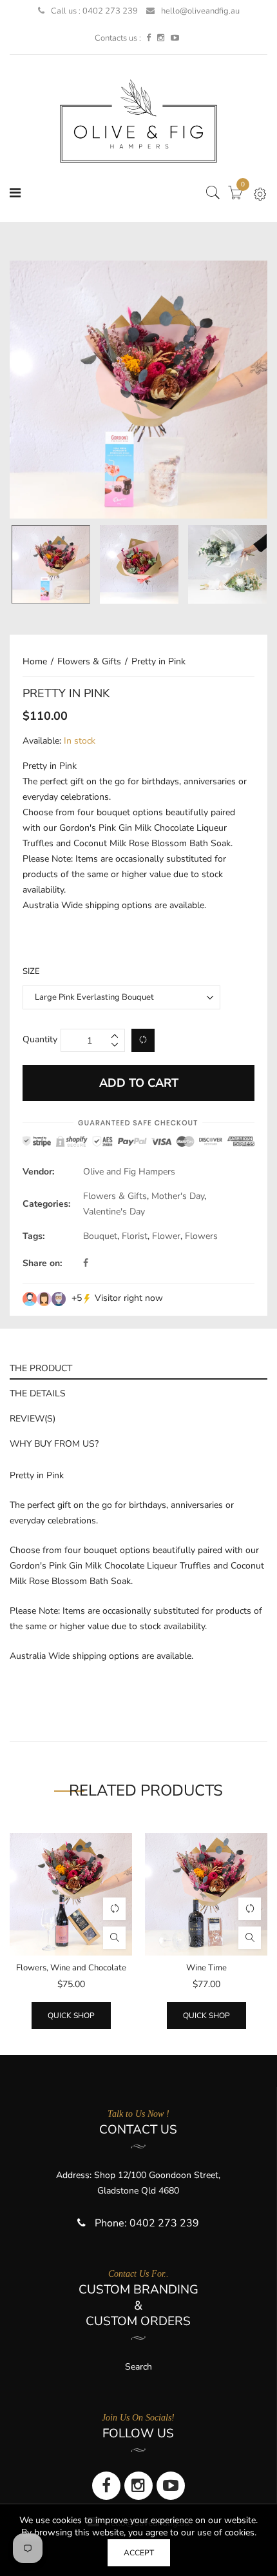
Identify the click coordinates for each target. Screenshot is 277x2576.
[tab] (138, 1367)
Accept (139, 2553)
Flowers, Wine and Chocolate (71, 1968)
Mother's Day (178, 1196)
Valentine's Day (114, 1212)
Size (31, 971)
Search (138, 2367)
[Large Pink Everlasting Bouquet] (51, 564)
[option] (138, 390)
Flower (166, 1236)
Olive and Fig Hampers (129, 1172)
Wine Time (206, 1968)
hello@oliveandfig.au (200, 11)
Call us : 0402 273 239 (94, 11)
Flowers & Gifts (115, 1196)
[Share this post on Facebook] (86, 1263)
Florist (135, 1236)
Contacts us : (118, 38)
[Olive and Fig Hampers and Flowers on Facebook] (148, 38)
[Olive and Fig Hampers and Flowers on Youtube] (175, 38)
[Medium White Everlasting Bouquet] (227, 564)
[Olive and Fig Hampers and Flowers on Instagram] (161, 38)
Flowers (201, 1236)
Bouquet (100, 1236)
